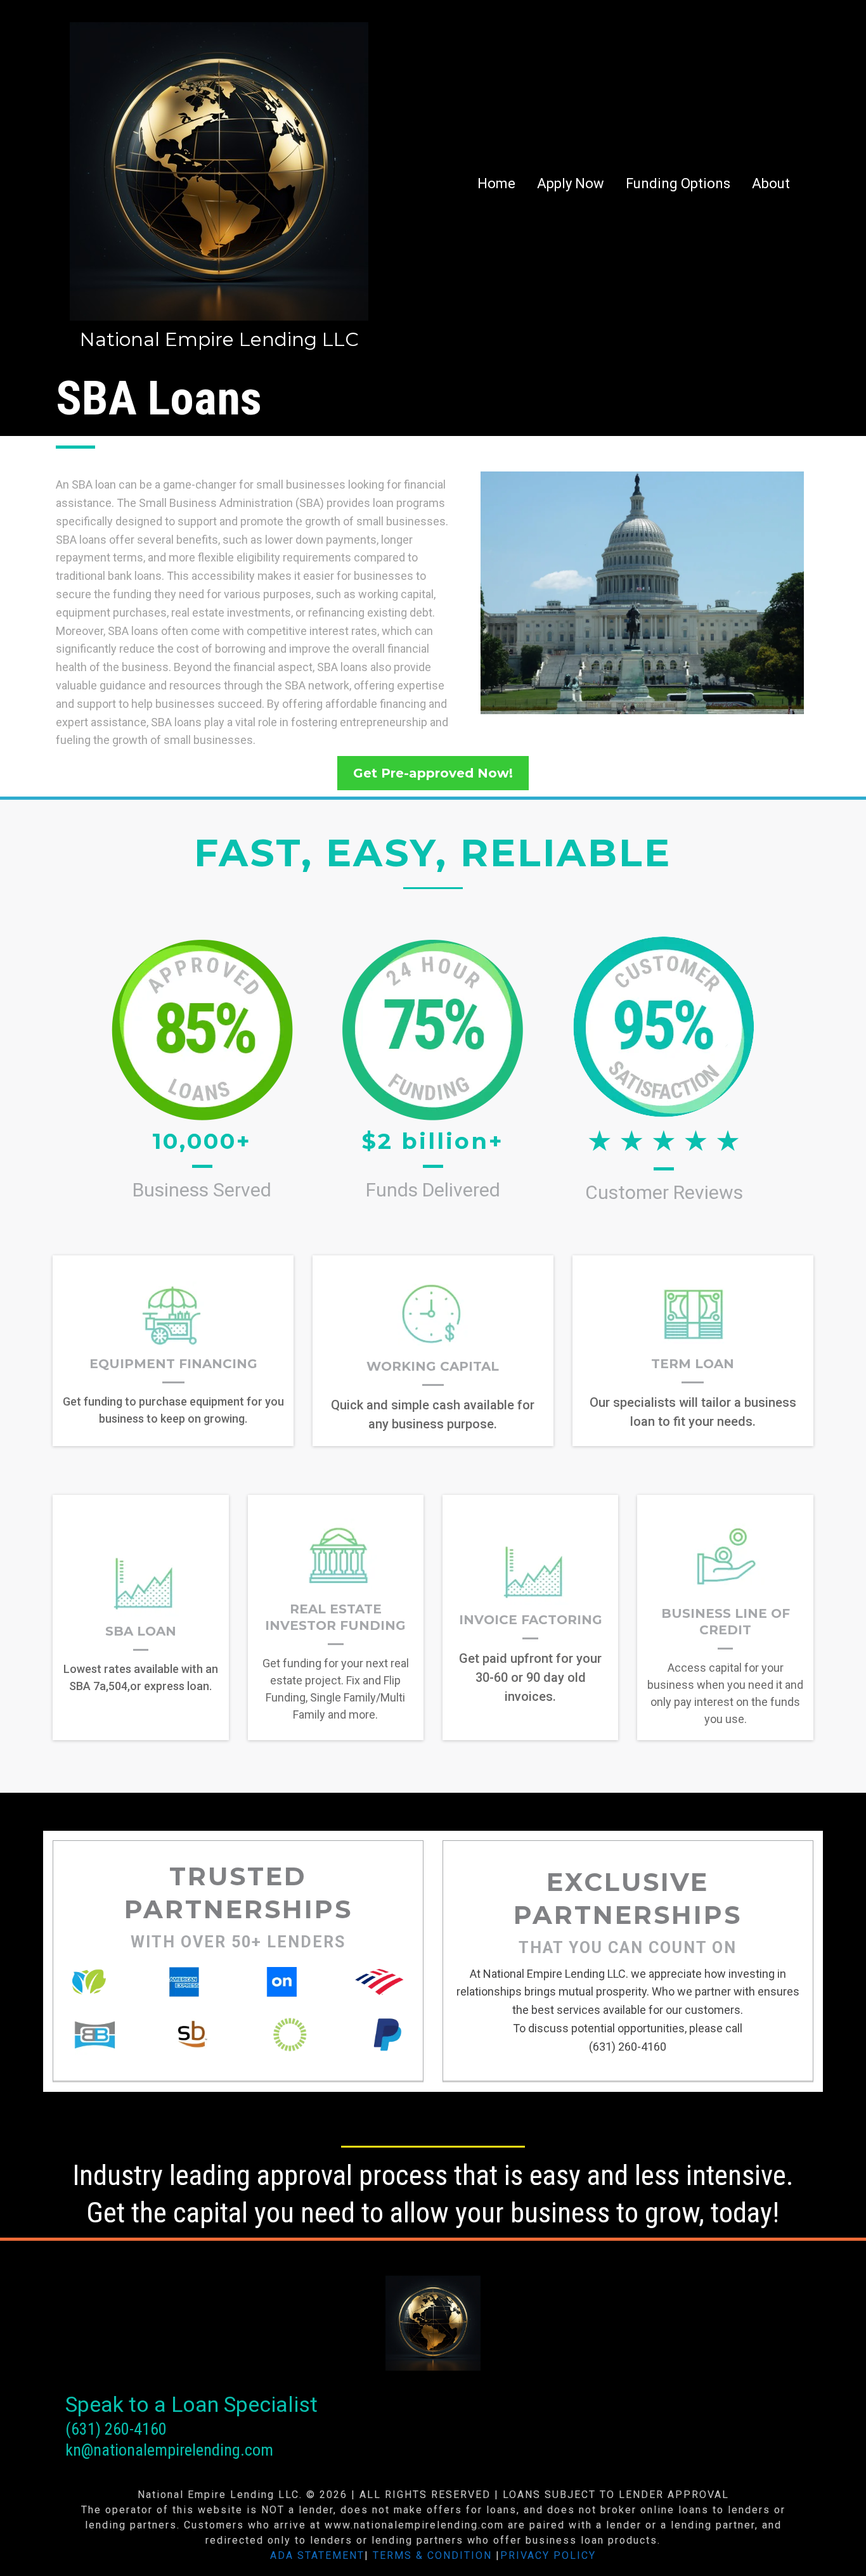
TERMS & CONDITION (432, 2555)
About (771, 183)
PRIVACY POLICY (548, 2555)
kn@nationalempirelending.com (169, 2450)
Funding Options (678, 183)
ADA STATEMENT (317, 2555)
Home (496, 183)
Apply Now (571, 183)
